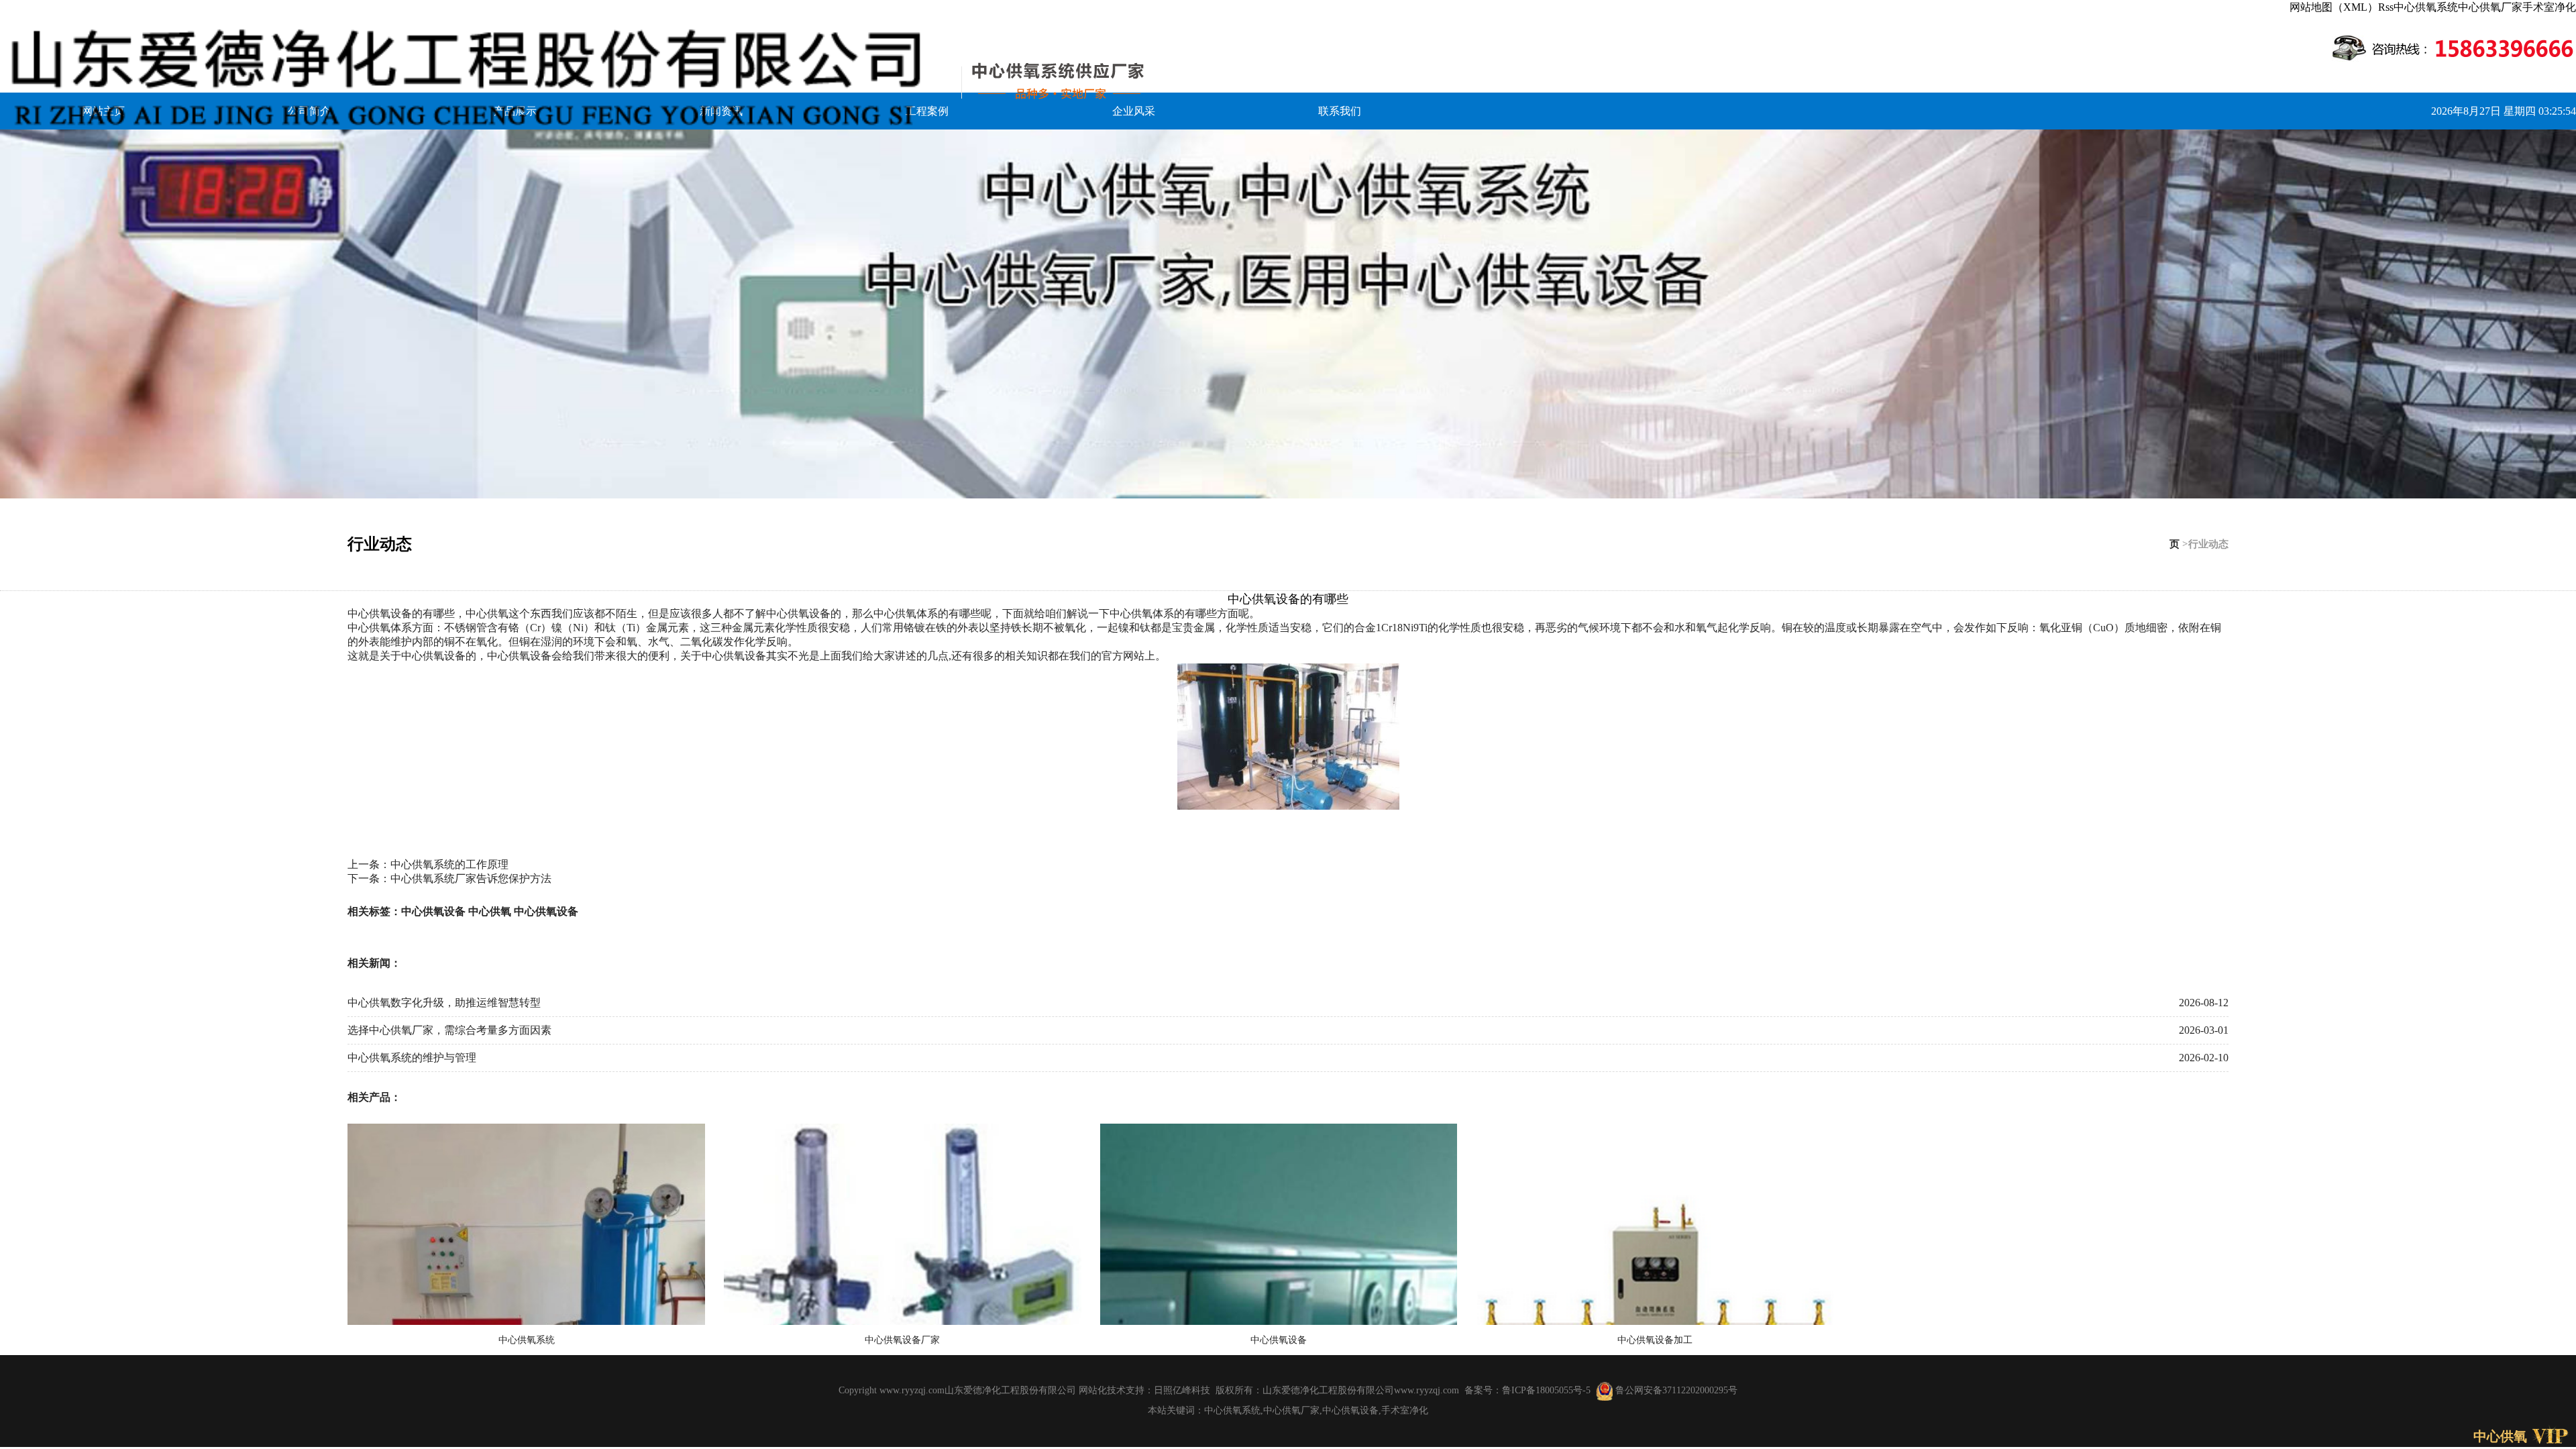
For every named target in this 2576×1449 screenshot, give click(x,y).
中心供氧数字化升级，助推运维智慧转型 (444, 1003)
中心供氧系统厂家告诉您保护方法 (471, 878)
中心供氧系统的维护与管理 (412, 1058)
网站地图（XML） (2334, 7)
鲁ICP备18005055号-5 (1546, 1390)
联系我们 (1340, 111)
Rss (2386, 7)
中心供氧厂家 (2490, 7)
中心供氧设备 (433, 911)
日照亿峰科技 (1182, 1390)
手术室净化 (2549, 7)
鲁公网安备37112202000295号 (1675, 1390)
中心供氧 (490, 911)
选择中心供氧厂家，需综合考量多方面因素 (449, 1030)
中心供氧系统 (2426, 7)
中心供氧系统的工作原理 (449, 864)
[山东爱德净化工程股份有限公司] (583, 78)
